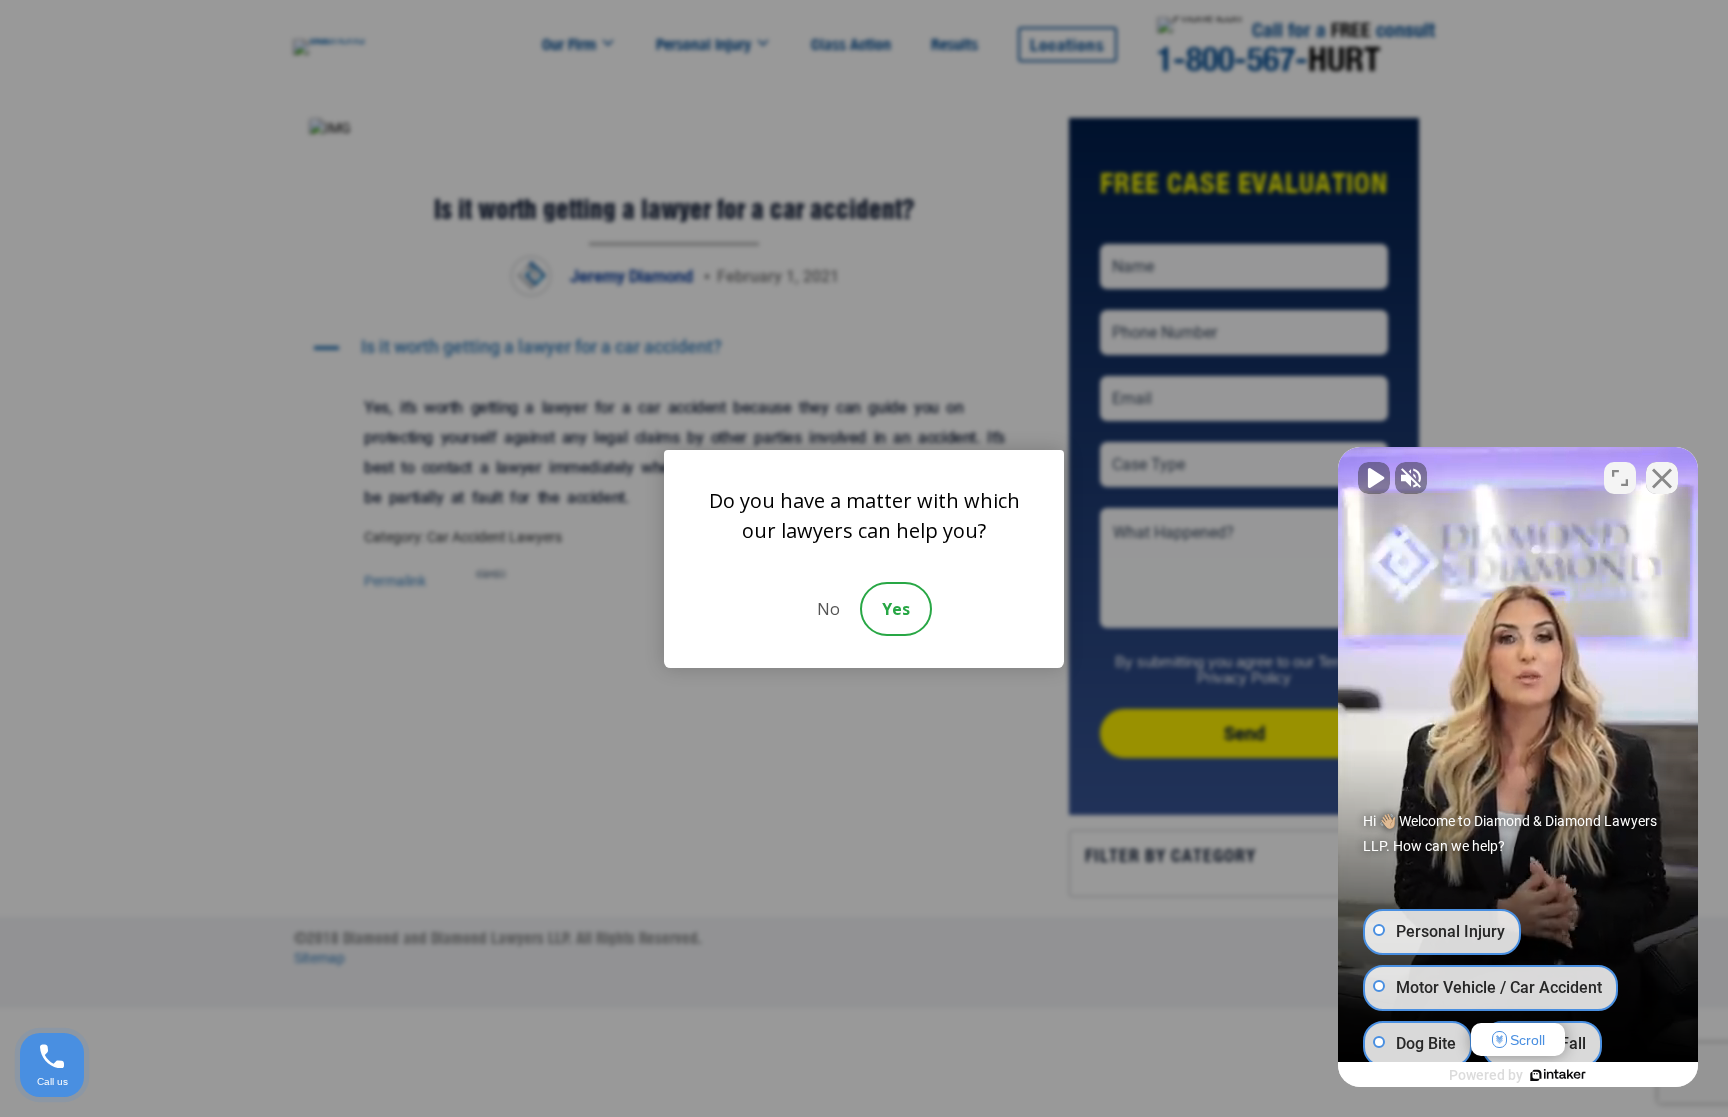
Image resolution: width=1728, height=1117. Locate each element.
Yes (896, 609)
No (828, 609)
